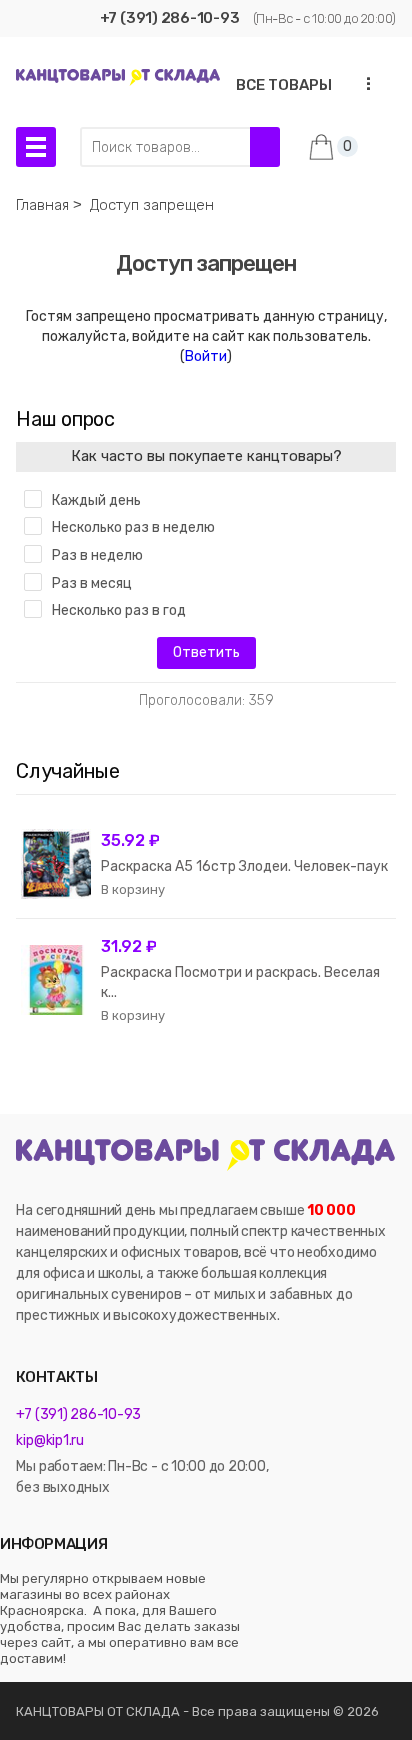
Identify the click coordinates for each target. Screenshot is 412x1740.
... (363, 83)
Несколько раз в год (119, 610)
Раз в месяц (92, 583)
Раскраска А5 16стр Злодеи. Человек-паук (244, 866)
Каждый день (96, 500)
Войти (206, 356)
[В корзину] (133, 890)
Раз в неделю (97, 555)
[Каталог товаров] (36, 147)
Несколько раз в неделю (133, 527)
